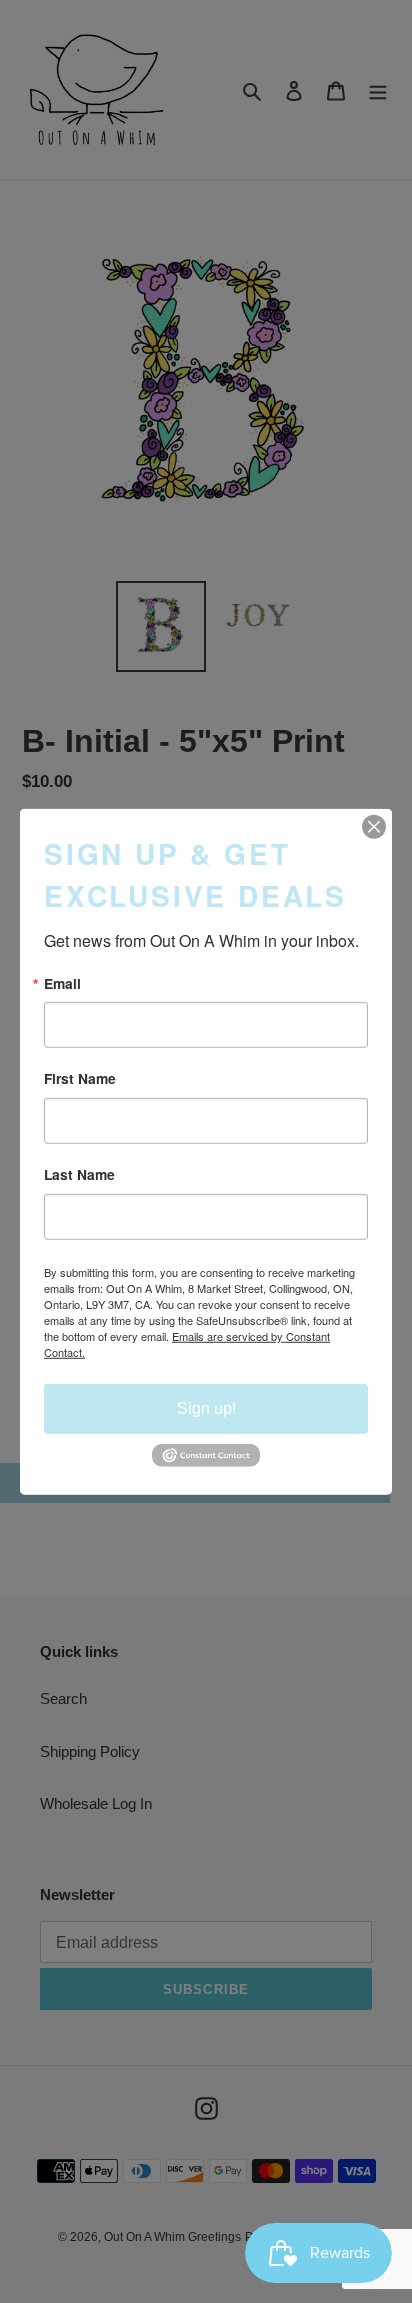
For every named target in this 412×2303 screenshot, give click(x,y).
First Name (80, 1079)
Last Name (79, 1175)
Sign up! (206, 1408)
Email (62, 983)
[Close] (374, 826)
